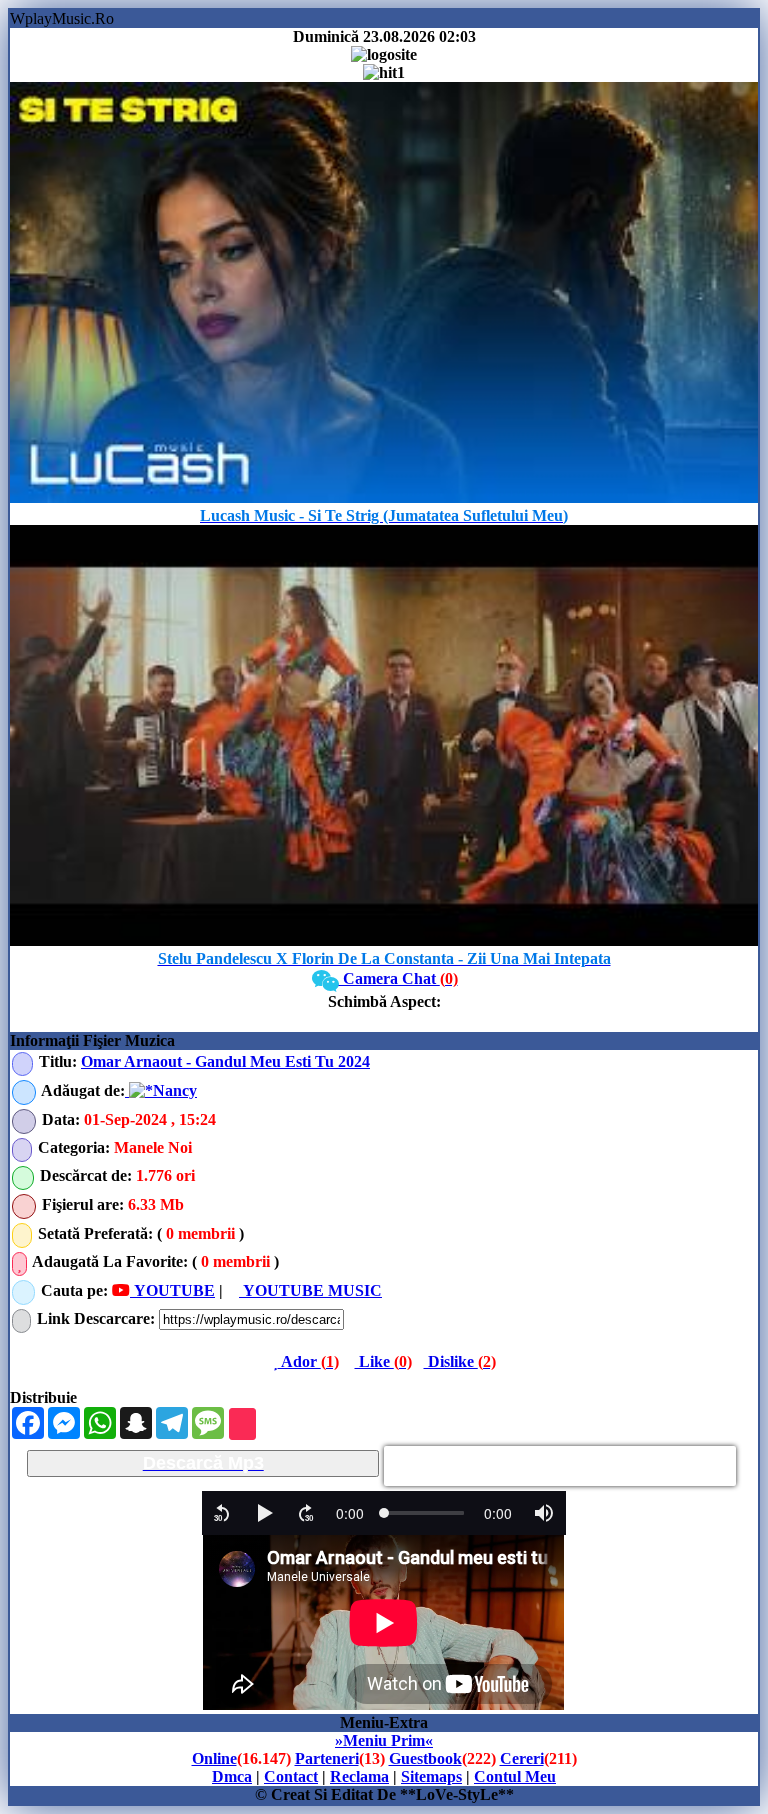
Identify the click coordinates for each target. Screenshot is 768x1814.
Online (214, 1758)
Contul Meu (515, 1776)
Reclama (359, 1776)
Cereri (522, 1758)
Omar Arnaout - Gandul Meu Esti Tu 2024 (225, 1061)
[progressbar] (350, 1513)
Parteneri (327, 1758)
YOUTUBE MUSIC (310, 1290)
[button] (222, 1513)
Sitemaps (431, 1776)
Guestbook (425, 1758)
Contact (291, 1776)
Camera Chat (398, 978)
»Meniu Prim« (384, 1740)
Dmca (232, 1776)
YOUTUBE (172, 1290)
